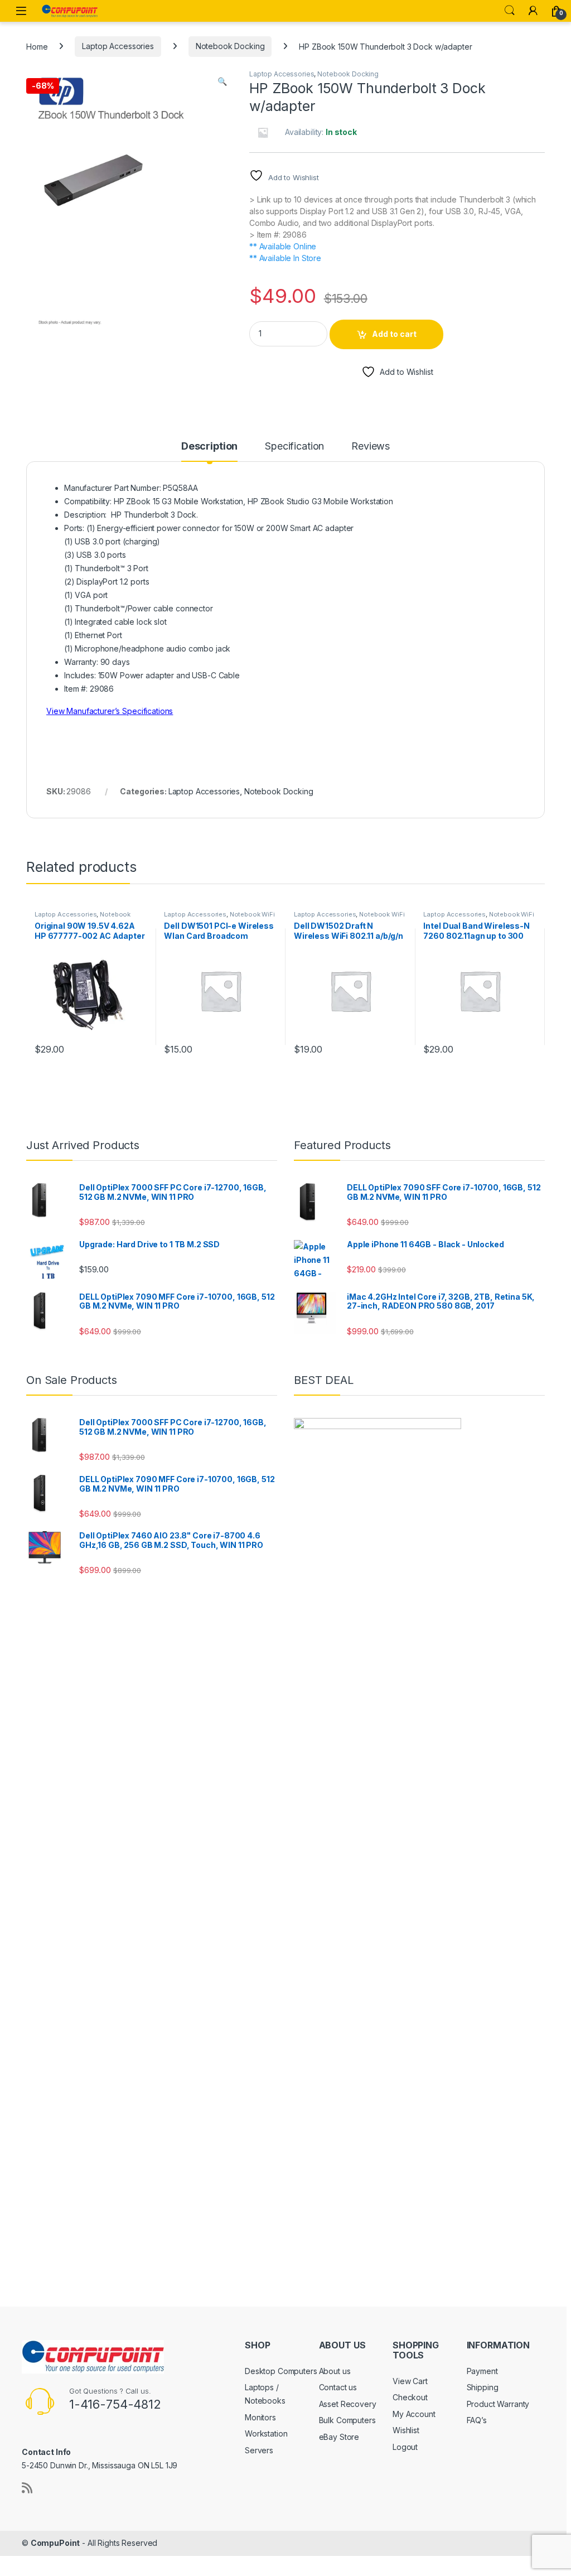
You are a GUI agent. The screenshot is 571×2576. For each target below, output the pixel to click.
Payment (482, 2371)
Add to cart (394, 334)
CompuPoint (55, 2543)
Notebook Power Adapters (83, 918)
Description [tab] (209, 447)
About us (335, 2371)
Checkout (410, 2397)
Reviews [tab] (371, 447)
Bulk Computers (347, 2420)
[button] (222, 81)
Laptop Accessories (118, 46)
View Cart (410, 2381)
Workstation (266, 2433)
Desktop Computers (281, 2371)
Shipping (483, 2387)
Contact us (338, 2387)
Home (37, 46)
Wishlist (406, 2430)
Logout (405, 2447)
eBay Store (339, 2437)
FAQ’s (477, 2420)
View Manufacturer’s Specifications (110, 711)
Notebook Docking (230, 46)
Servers (259, 2450)
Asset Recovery (348, 2404)
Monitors (260, 2417)
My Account (414, 2414)
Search (510, 11)
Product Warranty (498, 2404)
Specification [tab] (294, 447)
